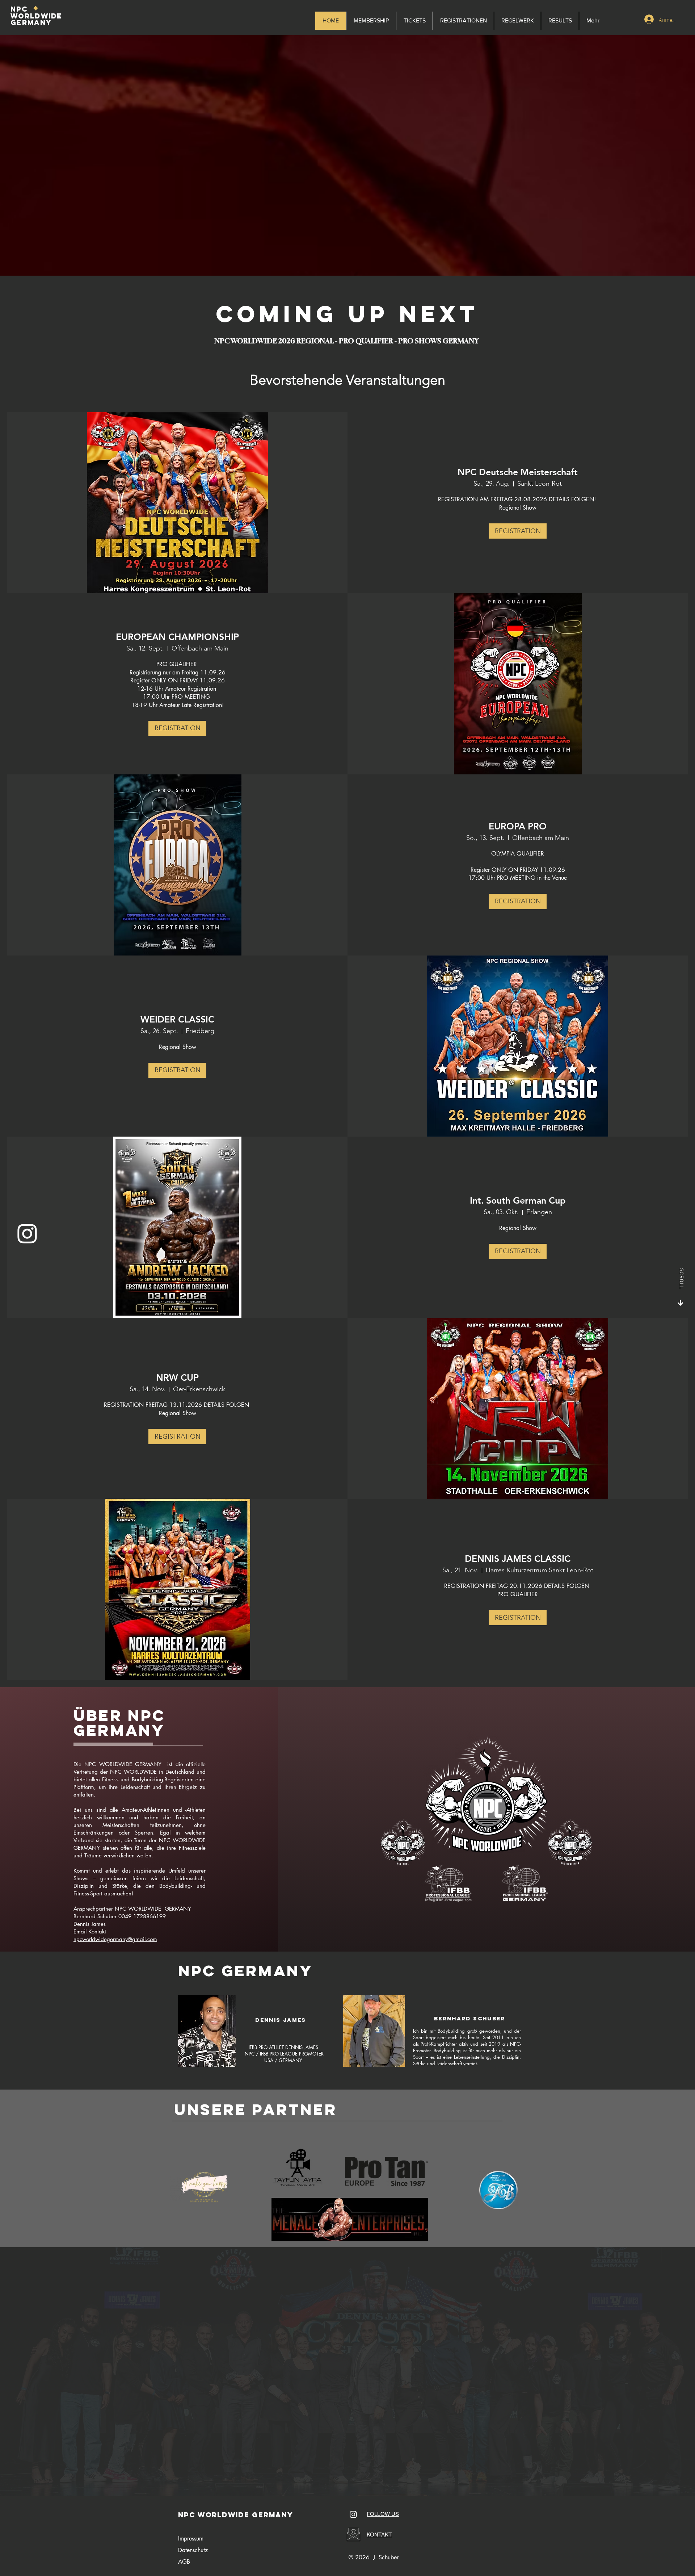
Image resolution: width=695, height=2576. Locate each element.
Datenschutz (193, 2550)
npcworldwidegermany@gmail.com (115, 1939)
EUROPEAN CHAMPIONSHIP (177, 637)
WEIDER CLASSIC (177, 1019)
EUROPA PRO (518, 826)
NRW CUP (177, 1377)
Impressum (191, 2539)
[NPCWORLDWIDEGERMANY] (27, 1234)
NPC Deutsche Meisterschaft (518, 472)
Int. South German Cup (518, 1200)
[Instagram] (353, 2514)
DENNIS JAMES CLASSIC (518, 1559)
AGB (184, 2562)
